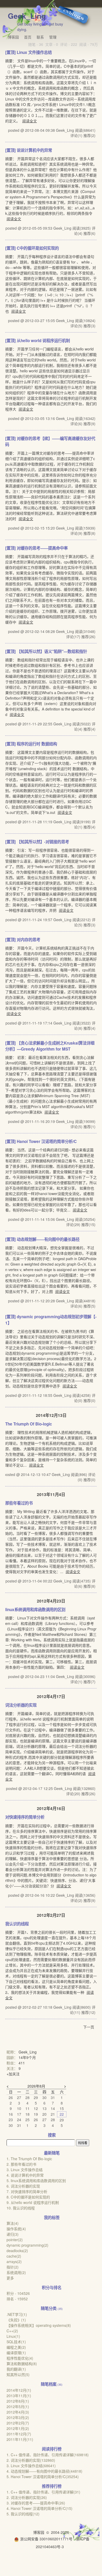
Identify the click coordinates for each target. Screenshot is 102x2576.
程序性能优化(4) (20, 2358)
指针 (13, 2267)
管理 (53, 37)
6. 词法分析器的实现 (23, 2186)
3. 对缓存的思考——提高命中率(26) (36, 2503)
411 (22, 2063)
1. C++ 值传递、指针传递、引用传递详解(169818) (48, 2455)
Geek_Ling (27, 16)
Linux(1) (13, 2336)
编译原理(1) (16, 2353)
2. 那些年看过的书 (21, 2164)
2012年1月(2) (18, 2428)
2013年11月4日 (51, 1494)
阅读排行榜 (52, 2449)
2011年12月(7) (19, 2434)
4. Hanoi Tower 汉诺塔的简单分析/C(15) (39, 2508)
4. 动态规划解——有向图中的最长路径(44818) (44, 2471)
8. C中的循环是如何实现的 (28, 2197)
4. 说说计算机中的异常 (25, 2175)
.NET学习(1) (17, 2314)
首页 (28, 37)
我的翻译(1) (16, 2369)
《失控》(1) (16, 2320)
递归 (13, 2234)
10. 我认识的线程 (21, 2208)
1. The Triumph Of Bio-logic (29, 2159)
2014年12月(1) (19, 2390)
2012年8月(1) (18, 2401)
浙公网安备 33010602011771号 (46, 2539)
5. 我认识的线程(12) (23, 2514)
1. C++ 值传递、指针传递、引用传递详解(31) (43, 2492)
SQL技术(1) (16, 2342)
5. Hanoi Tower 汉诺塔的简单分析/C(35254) (43, 2477)
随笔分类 (49, 2308)
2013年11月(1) (19, 2396)
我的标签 (52, 2217)
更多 (10, 2278)
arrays (14, 2261)
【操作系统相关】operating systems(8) (39, 2325)
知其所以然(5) (18, 2374)
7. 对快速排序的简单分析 (27, 2191)
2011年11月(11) (20, 2439)
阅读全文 (30, 121)
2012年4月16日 (51, 1808)
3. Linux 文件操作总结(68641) (31, 2466)
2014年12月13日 (51, 1415)
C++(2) (12, 2331)
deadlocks (17, 2251)
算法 (13, 2223)
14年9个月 (27, 2057)
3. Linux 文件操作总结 (25, 2170)
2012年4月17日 (51, 1697)
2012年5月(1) (18, 2407)
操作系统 (16, 2229)
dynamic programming (27, 2245)
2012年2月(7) (18, 2423)
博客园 (13, 37)
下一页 (89, 2027)
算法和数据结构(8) (22, 2364)
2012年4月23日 (51, 1601)
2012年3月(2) (18, 2417)
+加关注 (13, 2074)
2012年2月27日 (51, 1915)
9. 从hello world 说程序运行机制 (33, 2202)
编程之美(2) (16, 2347)
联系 (40, 37)
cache (14, 2256)
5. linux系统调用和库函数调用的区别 (36, 2181)
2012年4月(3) (18, 2412)
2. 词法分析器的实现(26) (27, 2497)
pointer (15, 2240)
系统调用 (16, 2272)
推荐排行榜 (52, 2486)
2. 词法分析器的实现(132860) (31, 2460)
